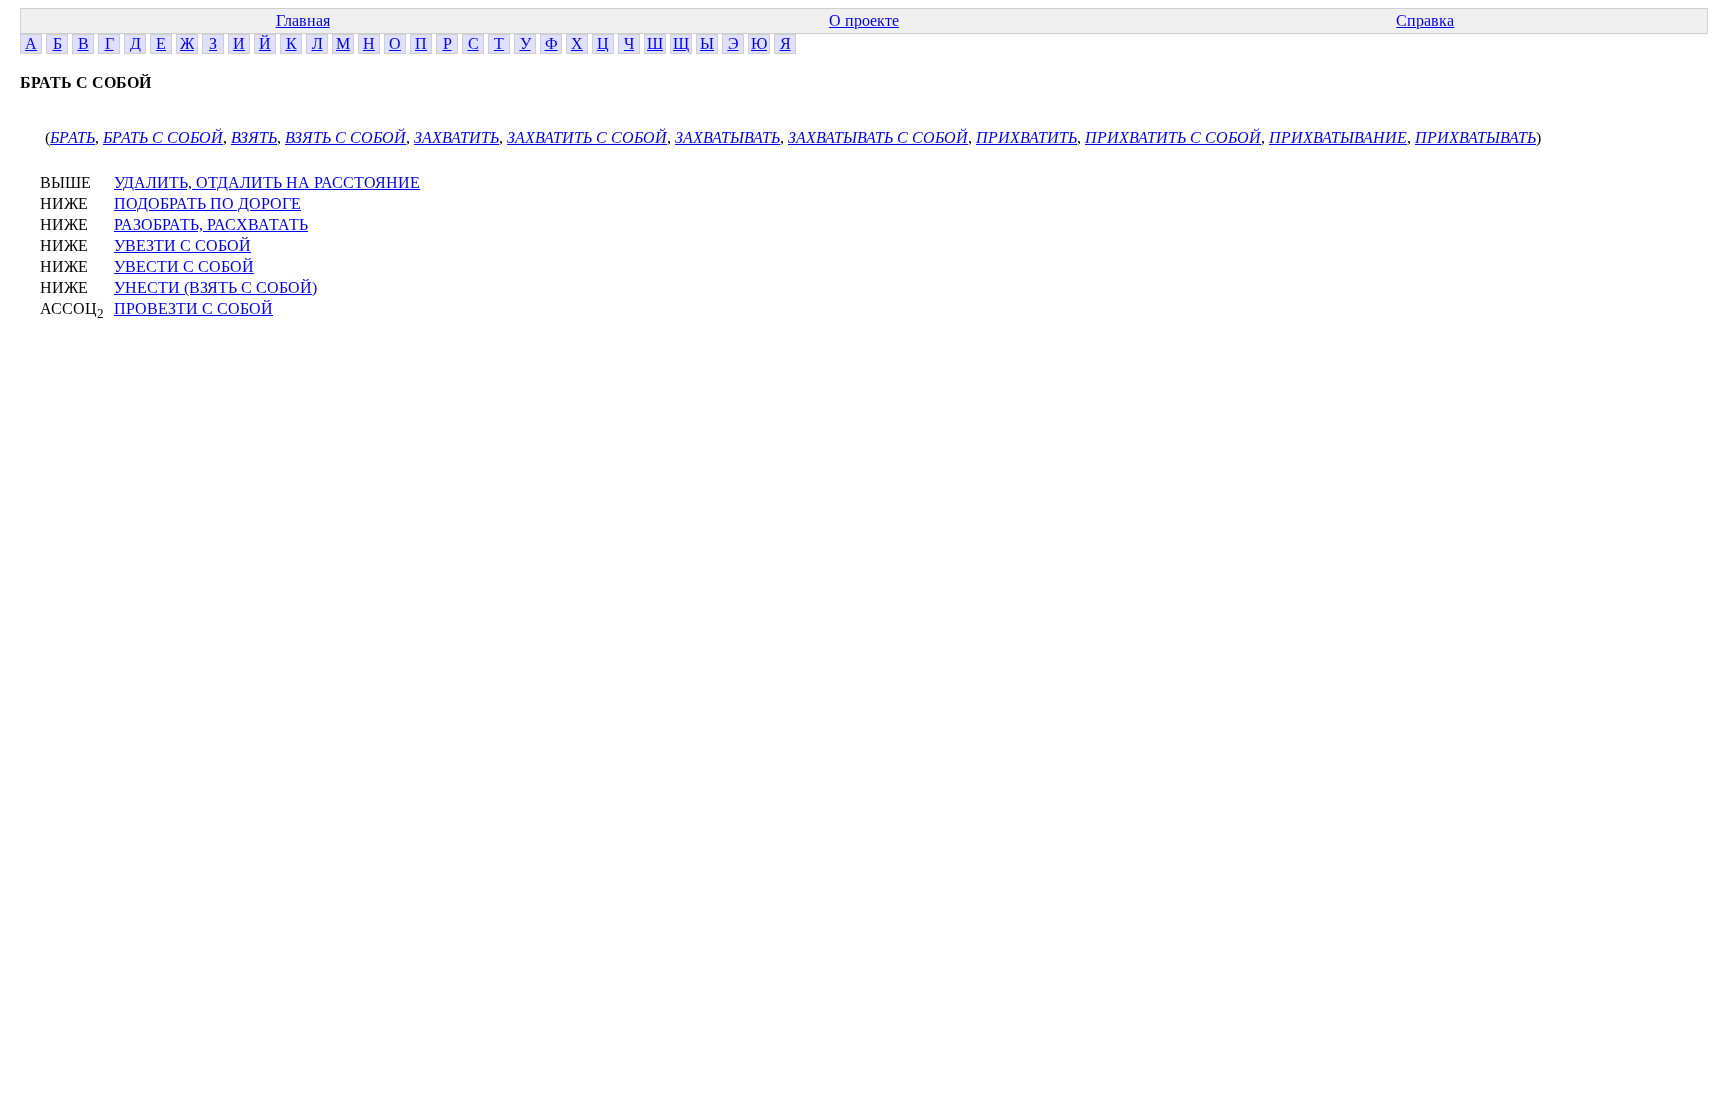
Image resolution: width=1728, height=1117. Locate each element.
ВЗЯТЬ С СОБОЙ (345, 137)
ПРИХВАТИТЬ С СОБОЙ (1173, 137)
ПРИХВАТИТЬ (1026, 137)
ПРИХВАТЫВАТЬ (1475, 137)
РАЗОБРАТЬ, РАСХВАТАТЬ (211, 224)
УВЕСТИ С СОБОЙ (184, 266)
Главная (303, 20)
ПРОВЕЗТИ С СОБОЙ (193, 308)
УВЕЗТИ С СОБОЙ (182, 245)
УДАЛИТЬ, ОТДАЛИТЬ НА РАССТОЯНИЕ (267, 182)
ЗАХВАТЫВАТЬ (727, 137)
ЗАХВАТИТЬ (456, 137)
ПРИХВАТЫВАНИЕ (1338, 137)
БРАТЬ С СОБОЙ (163, 137)
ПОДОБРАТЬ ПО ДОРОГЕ (207, 203)
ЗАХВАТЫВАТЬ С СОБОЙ (878, 137)
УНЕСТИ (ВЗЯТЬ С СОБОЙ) (215, 287)
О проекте (864, 20)
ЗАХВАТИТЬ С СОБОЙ (587, 137)
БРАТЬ (72, 137)
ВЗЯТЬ (254, 137)
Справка (1425, 20)
